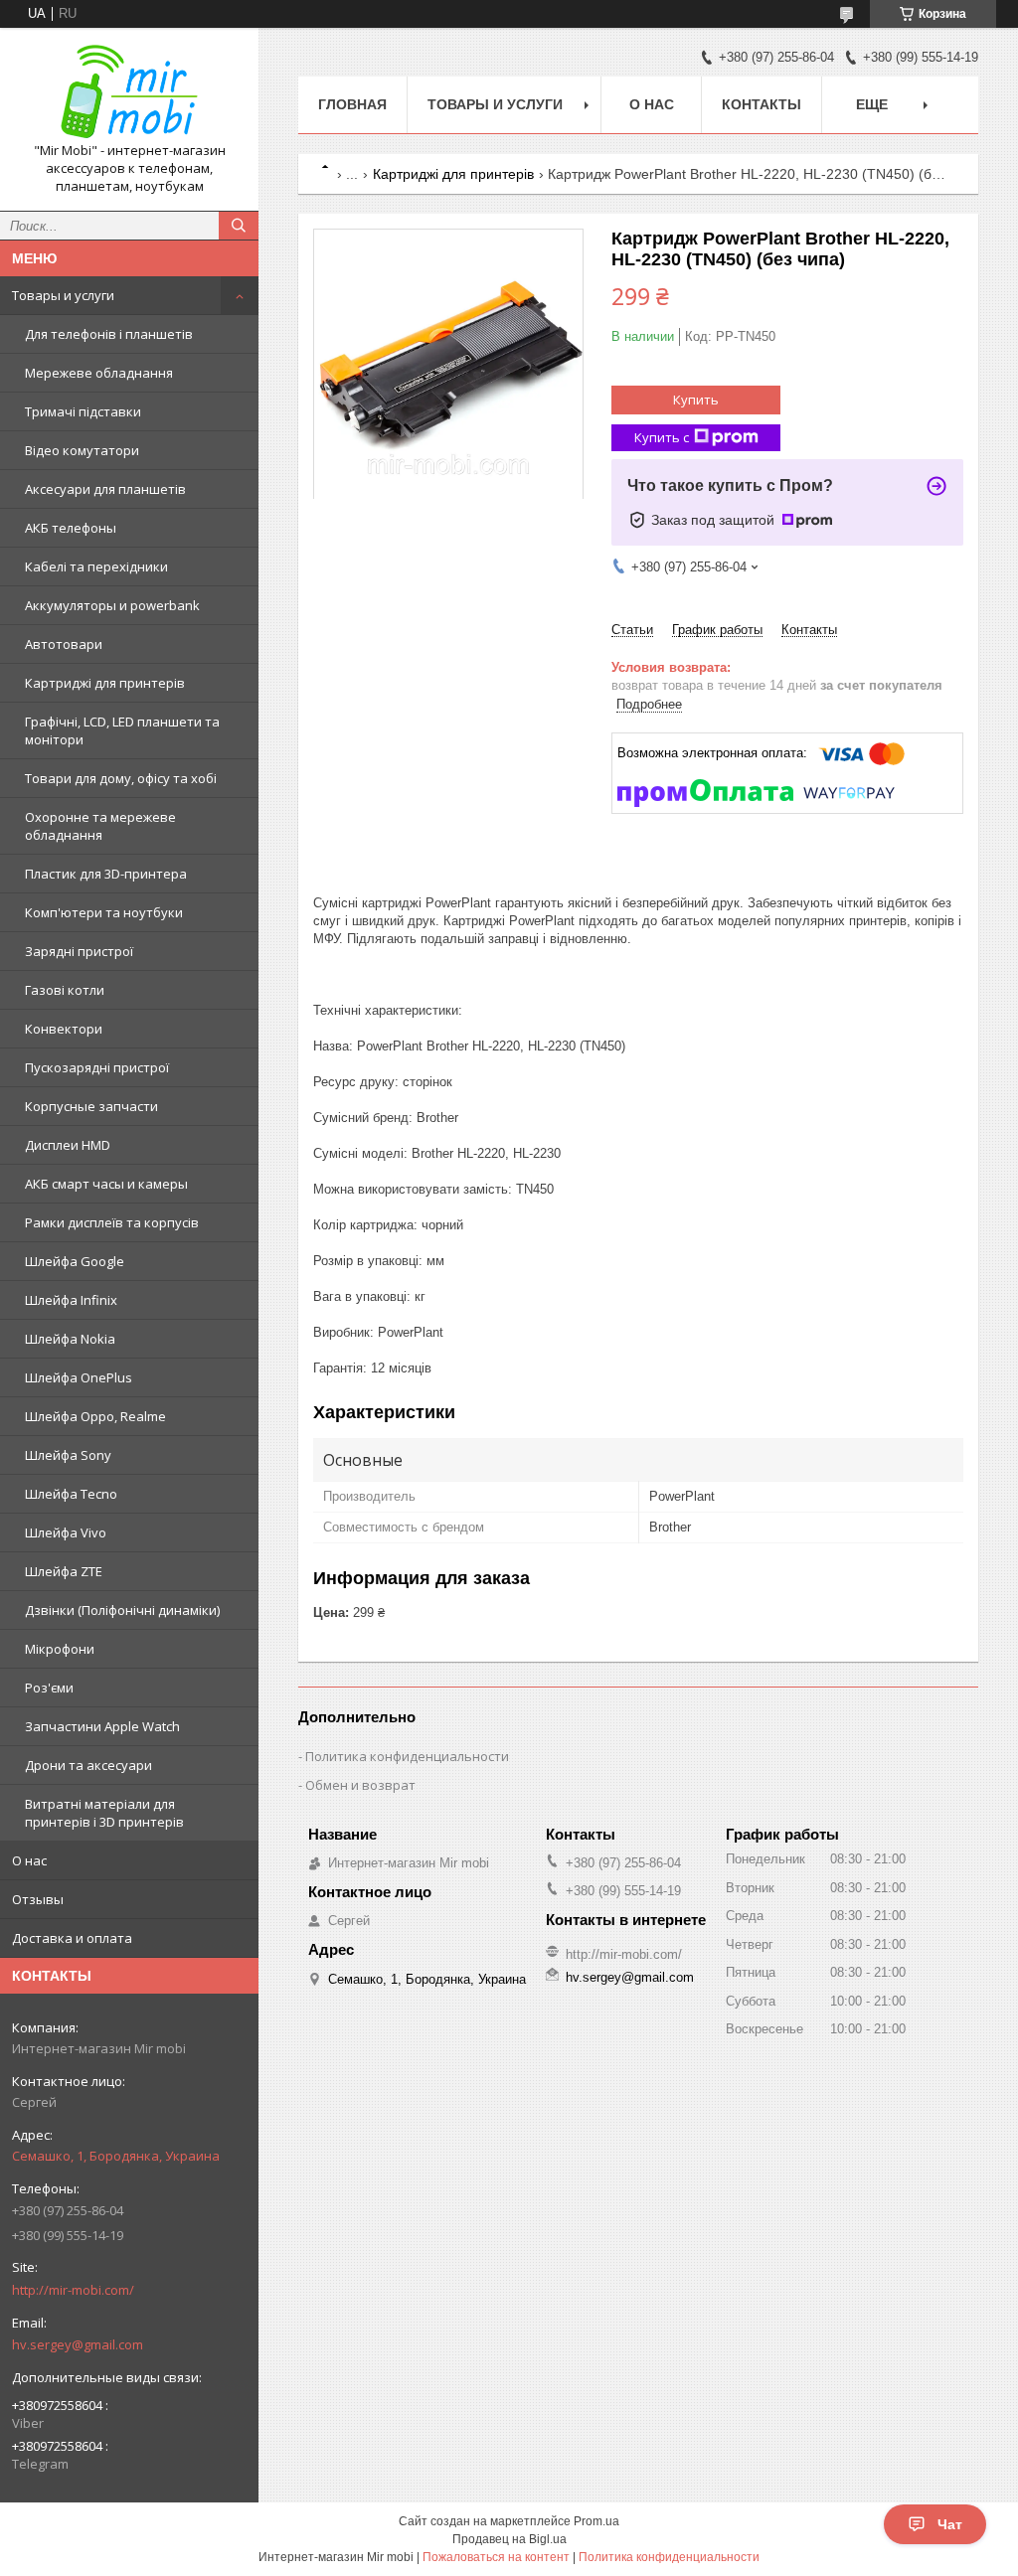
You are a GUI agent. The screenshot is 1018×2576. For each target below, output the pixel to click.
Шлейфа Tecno (71, 1494)
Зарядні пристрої (79, 951)
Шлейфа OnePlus (79, 1377)
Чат (950, 2524)
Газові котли (65, 990)
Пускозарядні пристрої (97, 1067)
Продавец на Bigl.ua (509, 2539)
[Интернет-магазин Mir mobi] (129, 92)
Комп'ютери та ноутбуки (104, 912)
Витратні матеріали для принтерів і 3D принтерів (104, 1813)
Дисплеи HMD (68, 1145)
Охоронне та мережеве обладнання (100, 826)
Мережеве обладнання (99, 373)
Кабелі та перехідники (96, 566)
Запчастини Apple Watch (102, 1726)
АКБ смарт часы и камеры (106, 1184)
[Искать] (239, 226)
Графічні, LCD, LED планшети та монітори (122, 730)
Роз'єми (49, 1688)
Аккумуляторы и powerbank (112, 605)
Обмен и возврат (360, 1785)
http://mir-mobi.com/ (73, 2290)
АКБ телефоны (71, 528)
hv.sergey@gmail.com (78, 2344)
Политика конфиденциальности (407, 1756)
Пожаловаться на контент (496, 2557)
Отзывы (38, 1899)
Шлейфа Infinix (71, 1300)
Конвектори (64, 1029)
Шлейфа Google (75, 1261)
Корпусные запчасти (91, 1106)
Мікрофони (60, 1649)
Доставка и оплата (72, 1938)
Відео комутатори (82, 450)
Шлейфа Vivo (66, 1532)
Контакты (762, 104)
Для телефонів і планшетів (109, 334)
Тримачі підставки (83, 411)
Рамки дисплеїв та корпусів (112, 1222)
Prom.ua (596, 2521)
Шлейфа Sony (68, 1455)
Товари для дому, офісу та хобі (121, 778)
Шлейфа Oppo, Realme (95, 1416)
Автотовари (64, 644)
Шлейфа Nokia (70, 1339)
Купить (696, 400)
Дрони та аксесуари (88, 1765)
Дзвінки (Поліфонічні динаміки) (122, 1610)
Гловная (352, 104)
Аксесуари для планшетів (105, 489)
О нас (29, 1860)
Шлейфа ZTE (64, 1571)
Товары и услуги (63, 295)
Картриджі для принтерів (105, 683)
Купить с (662, 437)
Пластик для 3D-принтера (106, 874)
